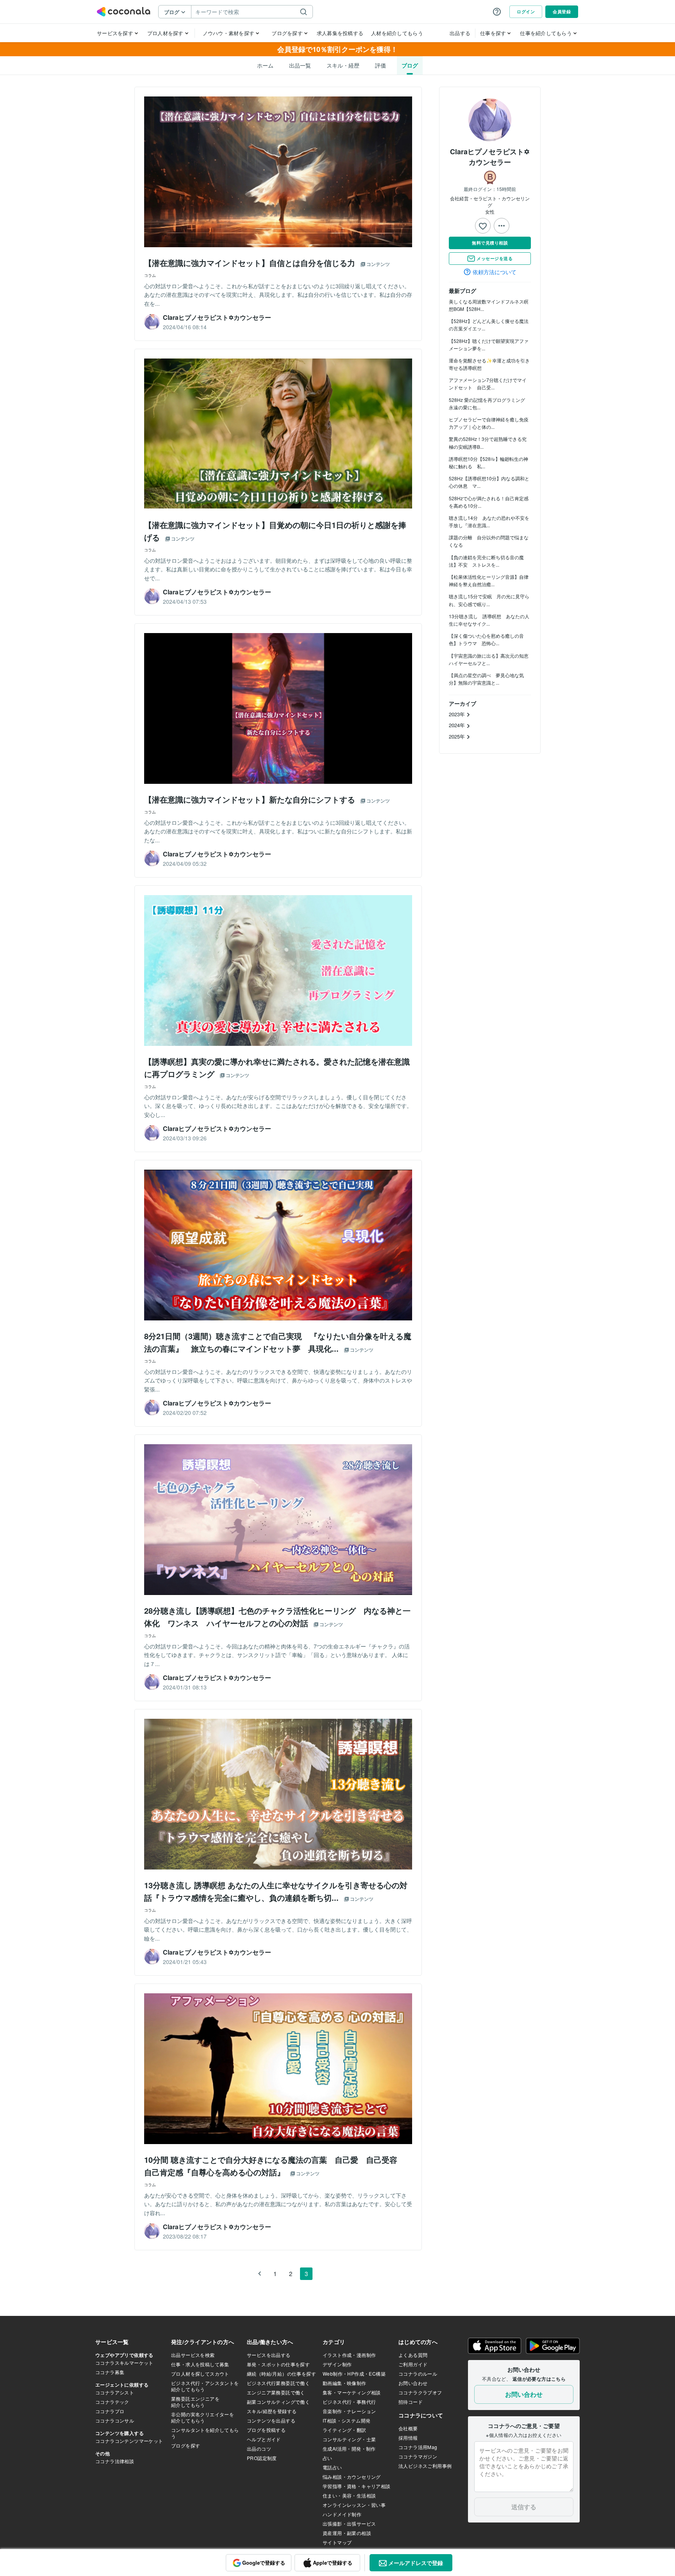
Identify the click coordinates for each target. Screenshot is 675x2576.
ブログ (410, 65)
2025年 (458, 736)
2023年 (458, 714)
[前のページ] (259, 2274)
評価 (380, 65)
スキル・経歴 (343, 65)
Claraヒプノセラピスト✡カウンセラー (490, 157)
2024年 (458, 725)
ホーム (265, 65)
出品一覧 (300, 65)
